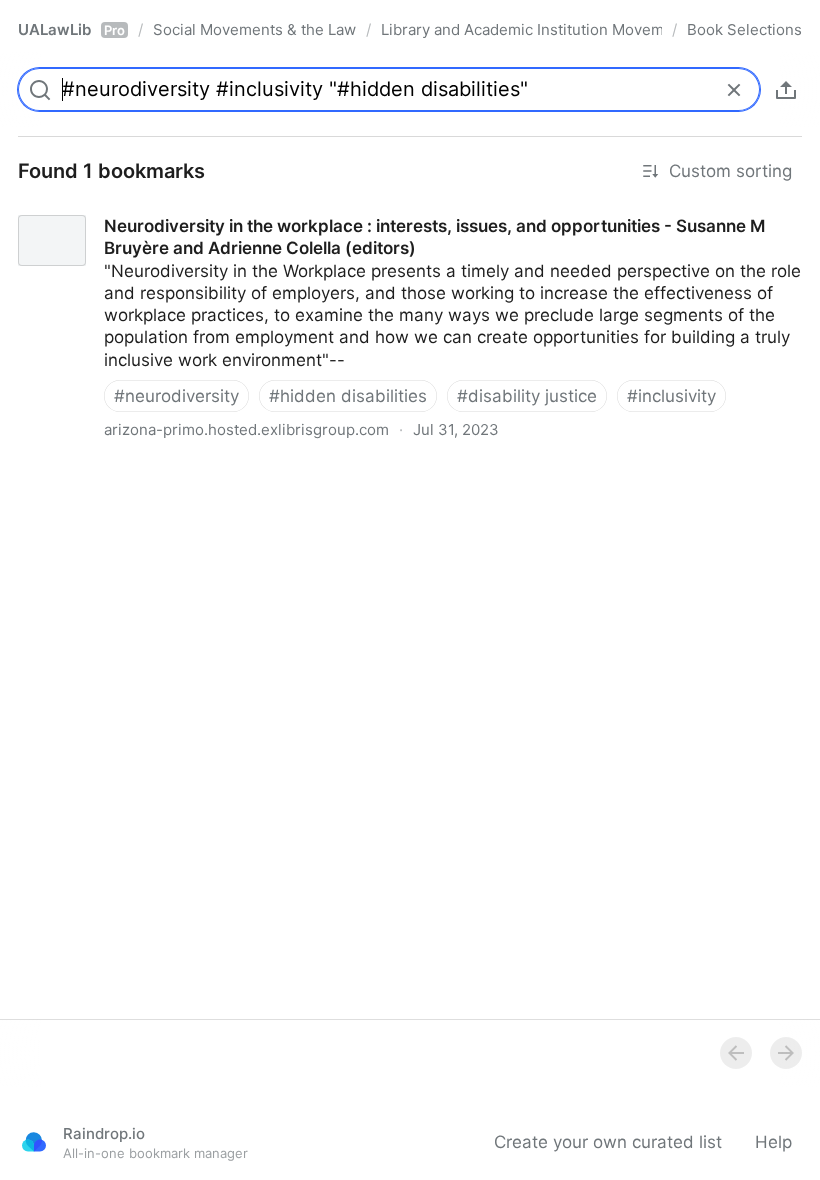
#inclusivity (671, 396)
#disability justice (527, 396)
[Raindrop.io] (34, 1142)
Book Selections (744, 29)
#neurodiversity (176, 396)
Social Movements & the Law (254, 29)
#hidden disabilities (348, 396)
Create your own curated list (608, 1142)
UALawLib (71, 29)
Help (773, 1142)
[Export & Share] (786, 90)
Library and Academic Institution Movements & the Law (521, 29)
